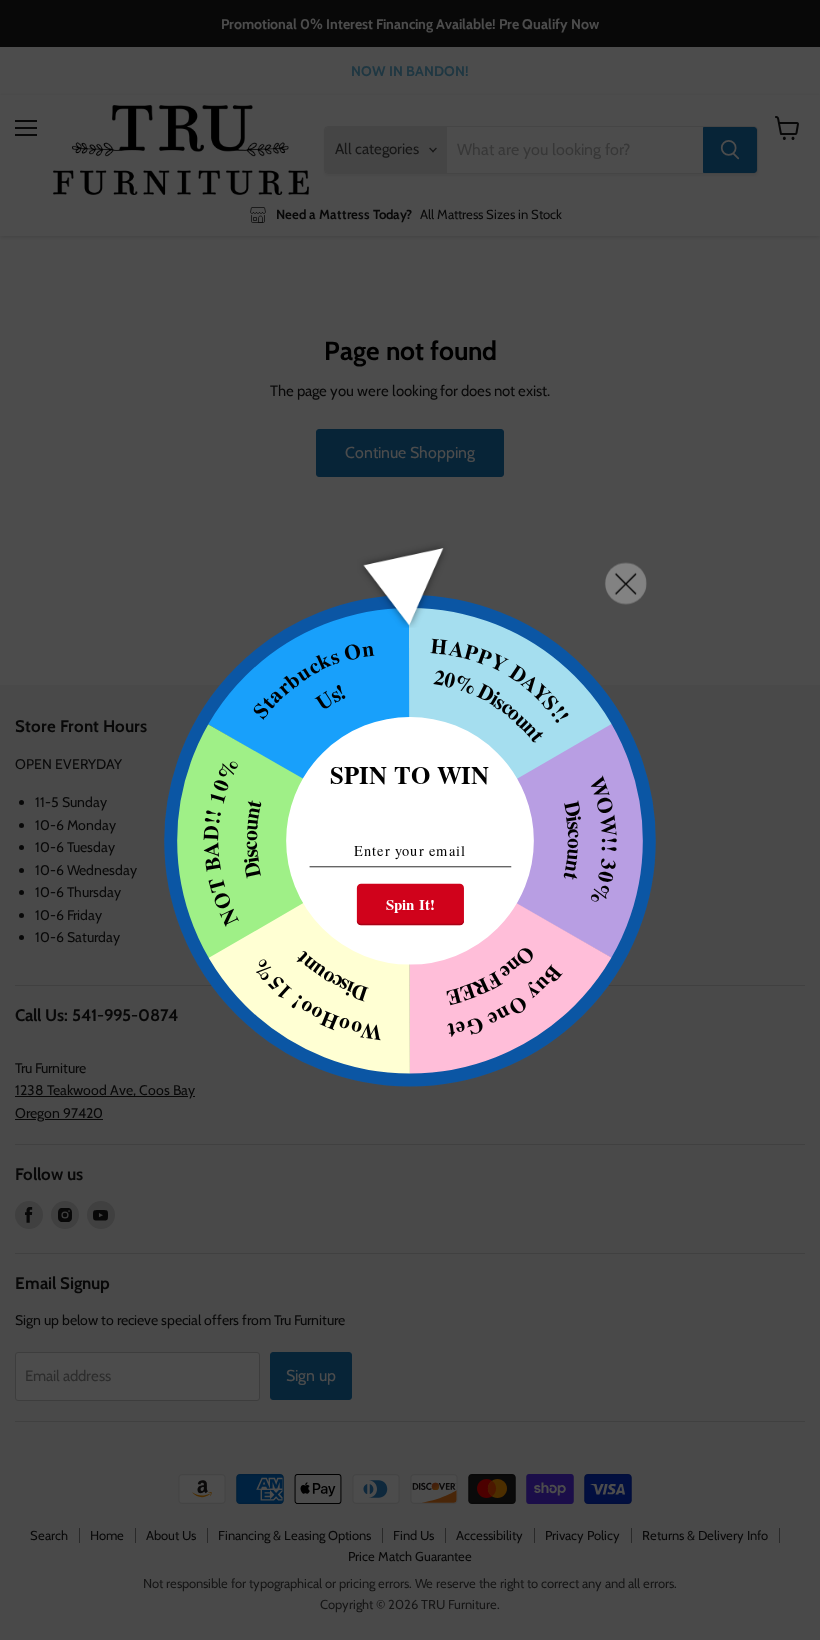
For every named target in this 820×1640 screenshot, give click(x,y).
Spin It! (410, 905)
